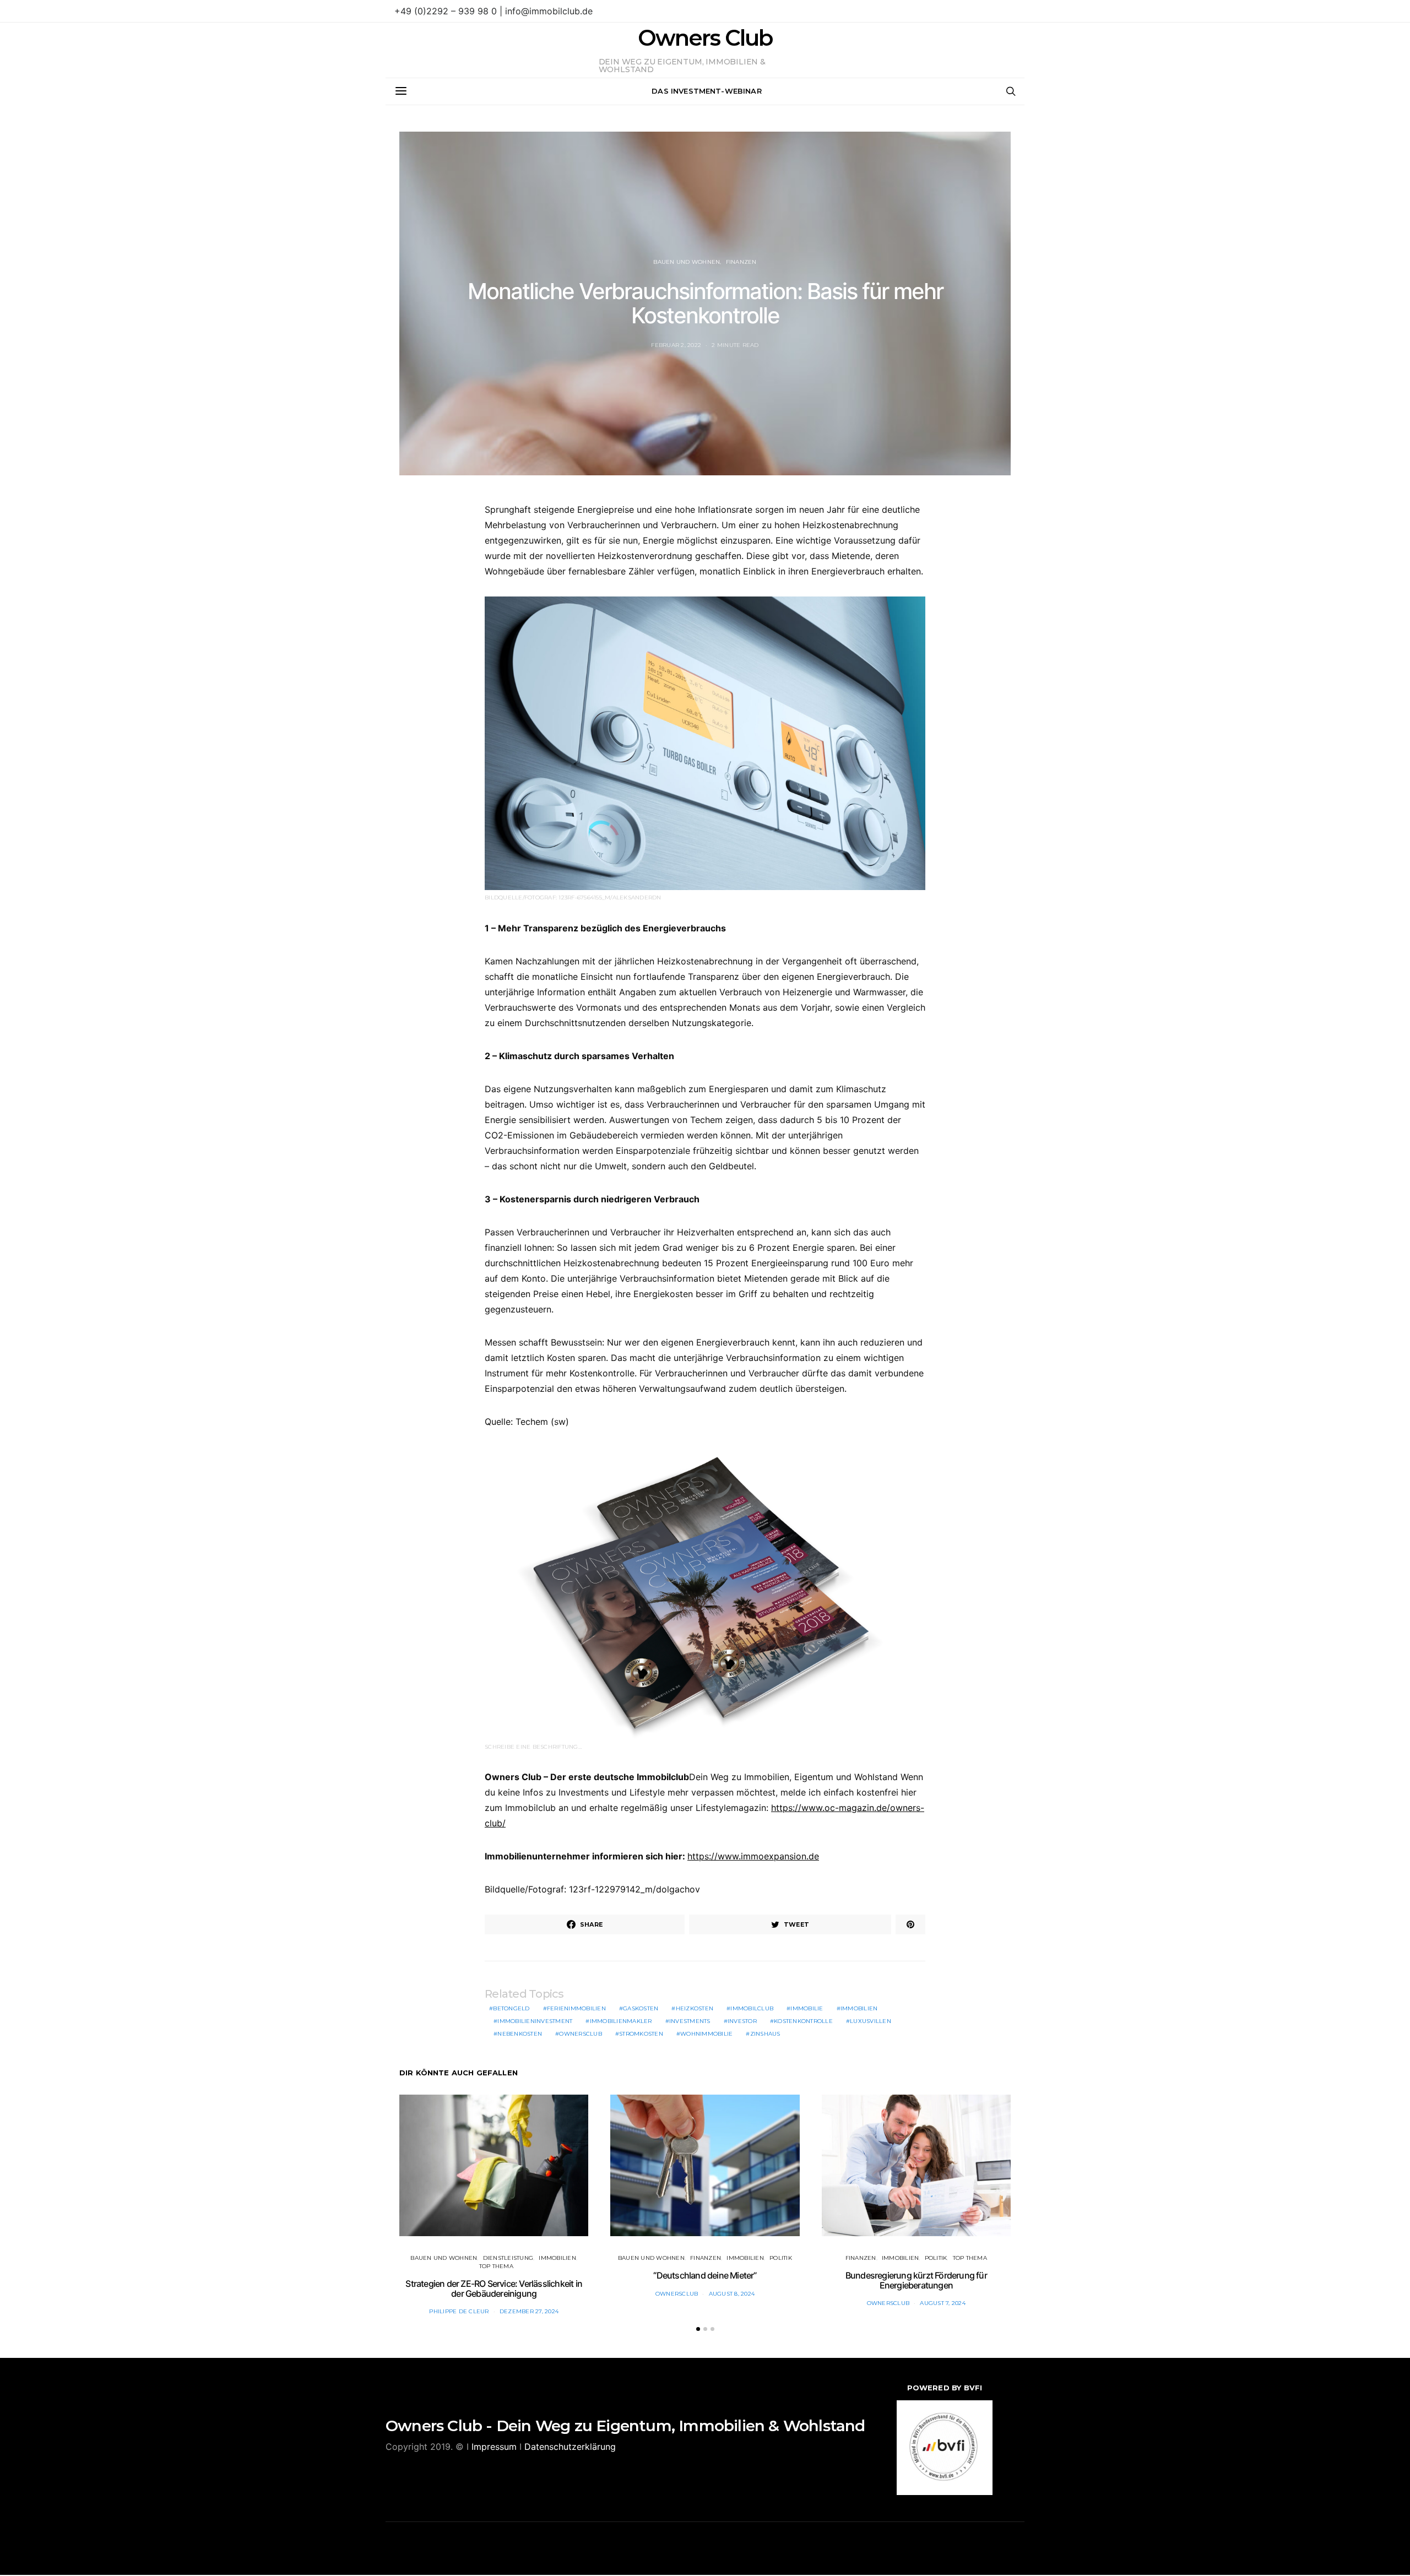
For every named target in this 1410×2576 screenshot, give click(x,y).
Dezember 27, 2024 (529, 2311)
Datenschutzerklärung (570, 2447)
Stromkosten (641, 2034)
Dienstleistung (508, 2258)
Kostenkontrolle (803, 2021)
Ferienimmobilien (576, 2008)
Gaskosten (641, 2008)
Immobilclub (752, 2008)
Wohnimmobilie (706, 2034)
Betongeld (511, 2008)
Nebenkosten (520, 2034)
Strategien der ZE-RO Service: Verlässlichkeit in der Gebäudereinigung (494, 2288)
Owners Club (705, 38)
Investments (690, 2021)
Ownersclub (581, 2034)
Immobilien (859, 2008)
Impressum (494, 2447)
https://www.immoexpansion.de (753, 1856)
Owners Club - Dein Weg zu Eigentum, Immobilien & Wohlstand (625, 2426)
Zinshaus (765, 2034)
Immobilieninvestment (535, 2021)
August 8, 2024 (732, 2294)
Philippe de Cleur (459, 2311)
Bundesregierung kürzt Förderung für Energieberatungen (916, 2280)
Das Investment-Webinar (707, 91)
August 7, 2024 (943, 2303)
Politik (781, 2258)
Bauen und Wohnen (687, 262)
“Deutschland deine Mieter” (705, 2275)
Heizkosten (695, 2008)
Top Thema (496, 2266)
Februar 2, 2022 (676, 345)
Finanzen (741, 262)
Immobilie (807, 2008)
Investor (742, 2021)
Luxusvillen (871, 2021)
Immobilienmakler (621, 2021)
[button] (698, 2329)
